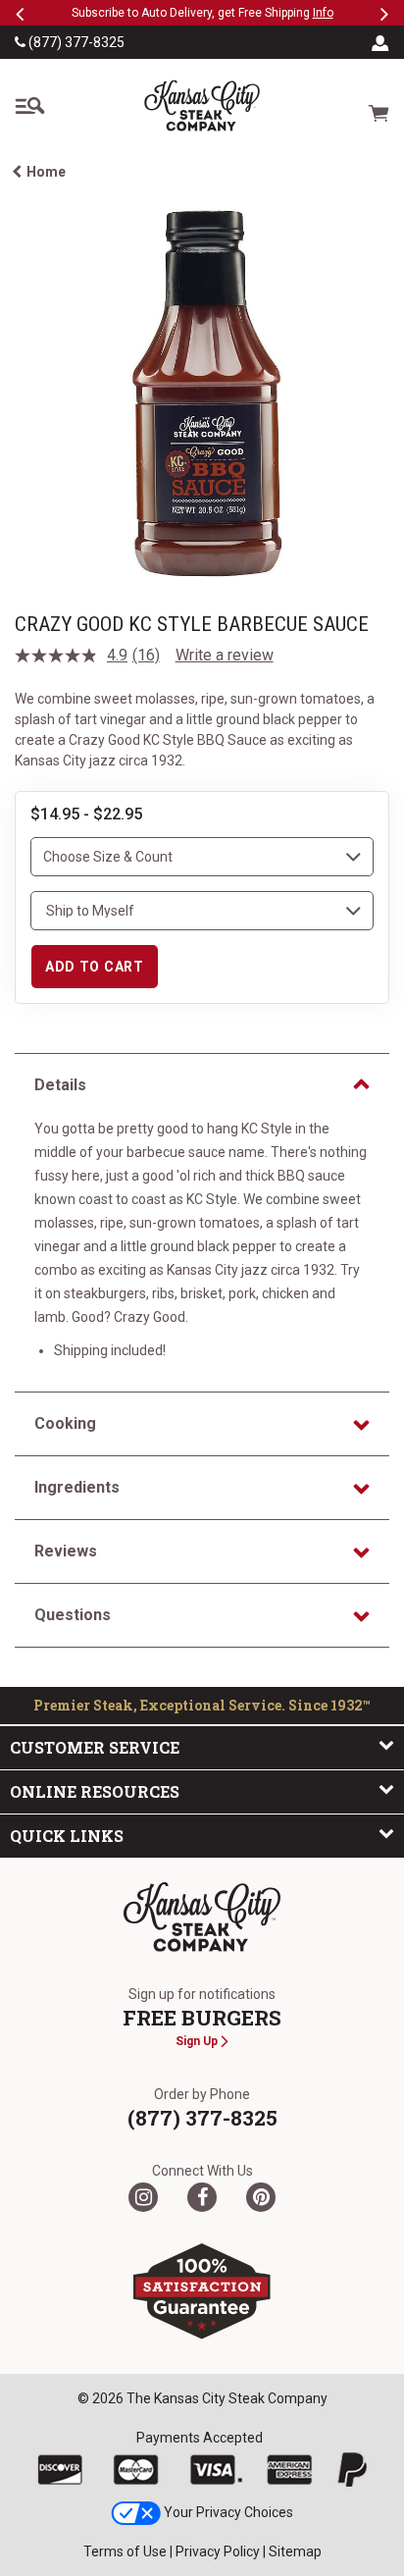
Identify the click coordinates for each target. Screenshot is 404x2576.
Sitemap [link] (295, 2551)
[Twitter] (143, 2197)
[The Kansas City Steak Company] (202, 1918)
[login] (380, 42)
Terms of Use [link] (125, 2551)
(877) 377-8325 (75, 42)
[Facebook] (202, 2197)
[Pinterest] (261, 2197)
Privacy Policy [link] (218, 2551)
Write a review (225, 655)
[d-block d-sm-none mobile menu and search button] (29, 106)
